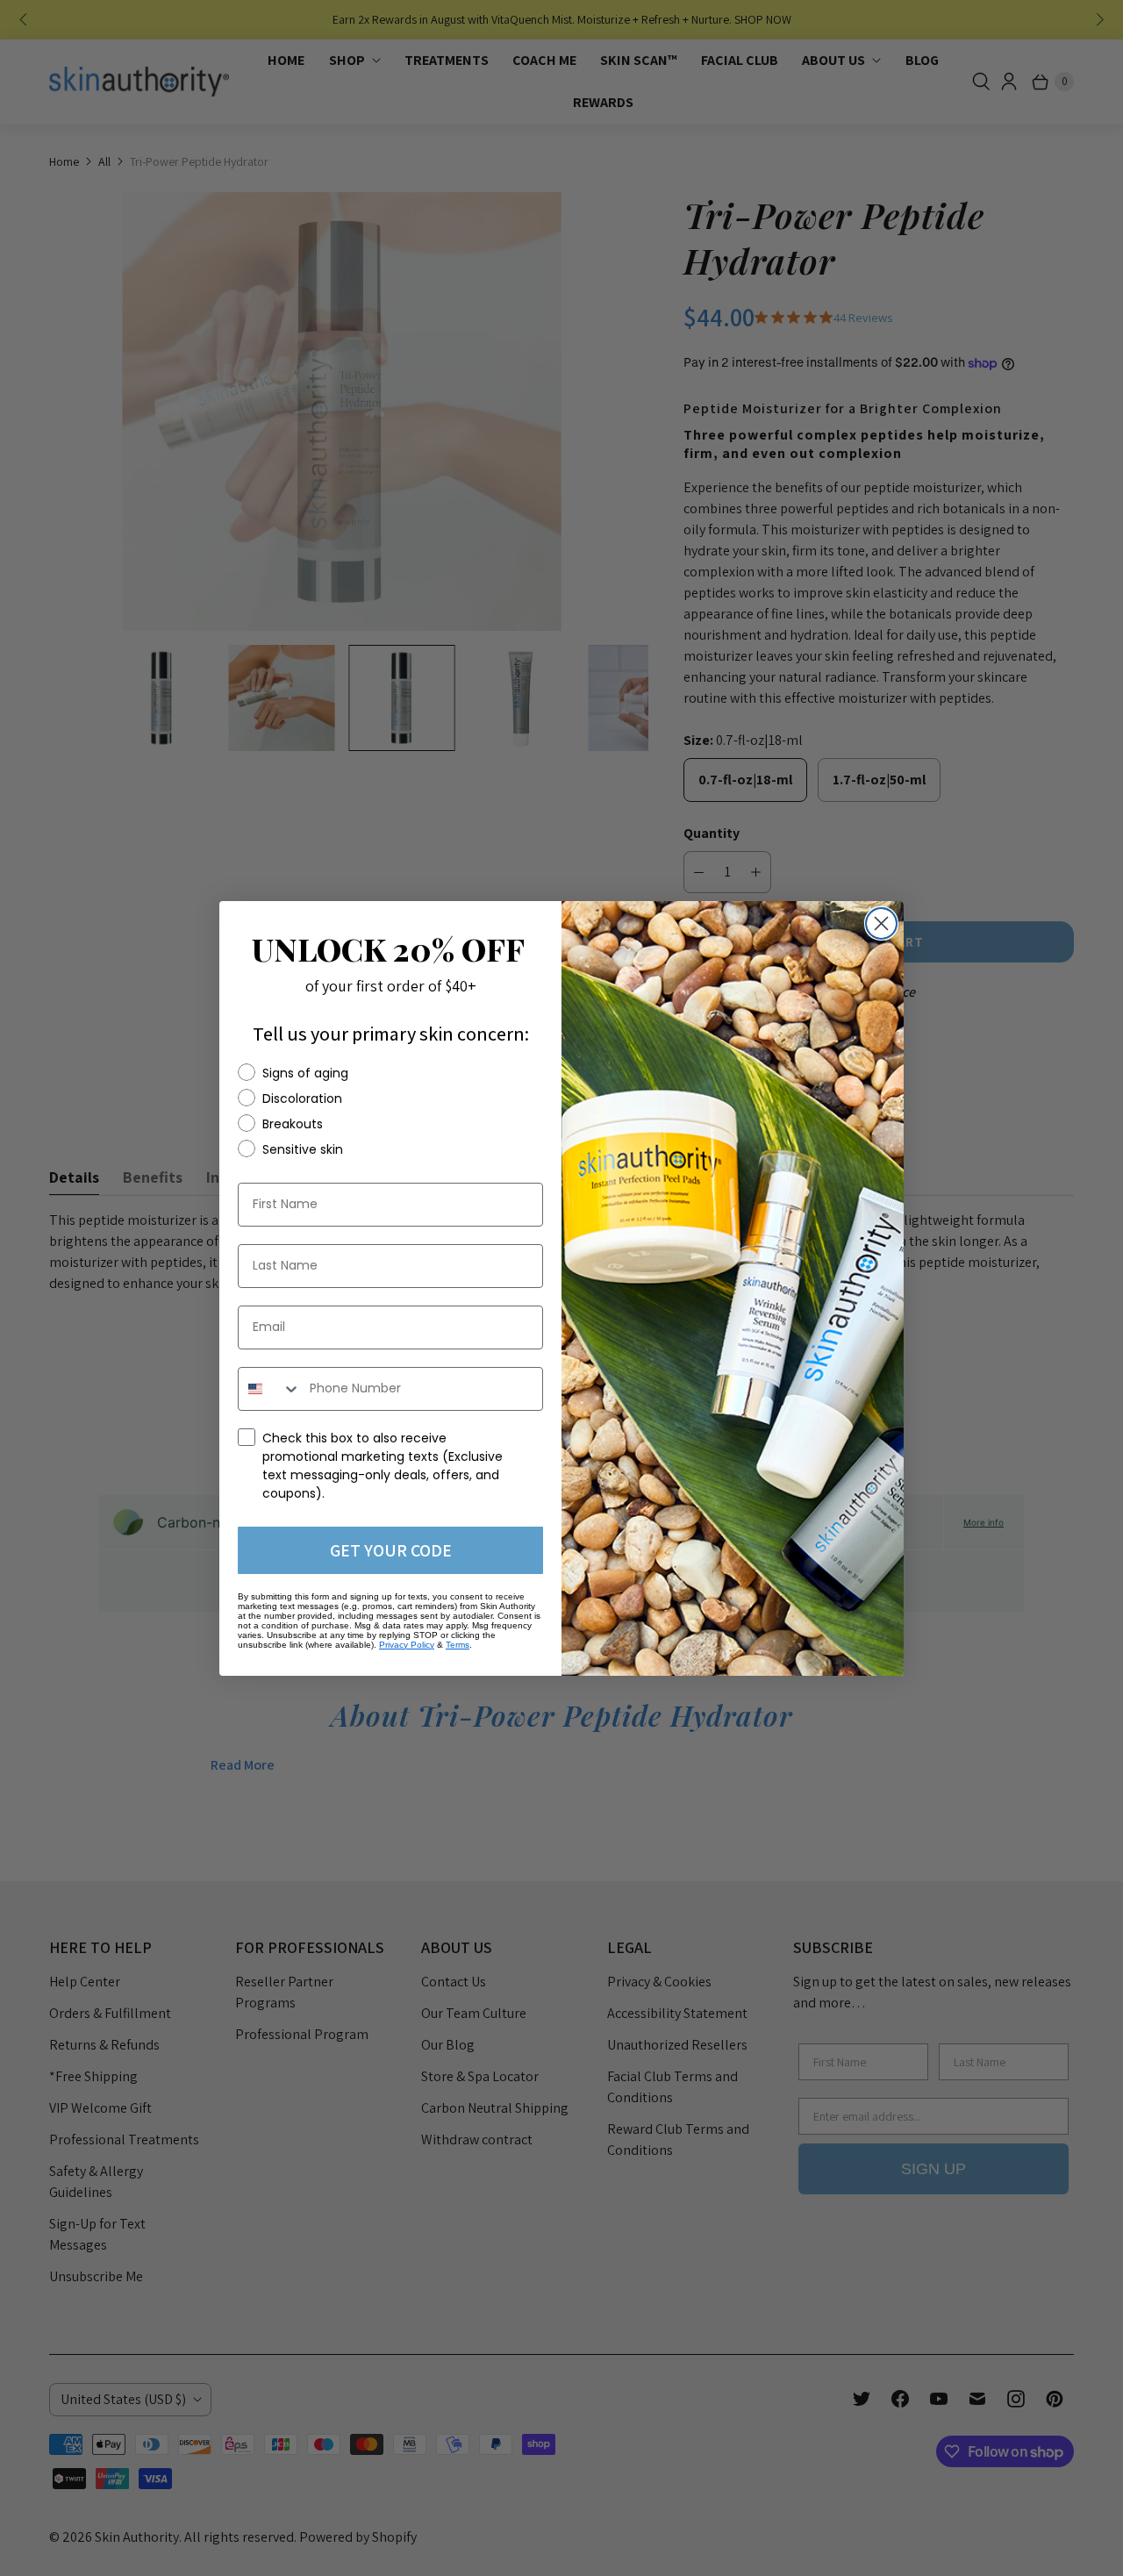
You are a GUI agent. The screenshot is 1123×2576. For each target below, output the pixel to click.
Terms (458, 1645)
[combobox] (270, 1389)
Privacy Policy (407, 1645)
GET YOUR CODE (391, 1550)
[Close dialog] (881, 923)
